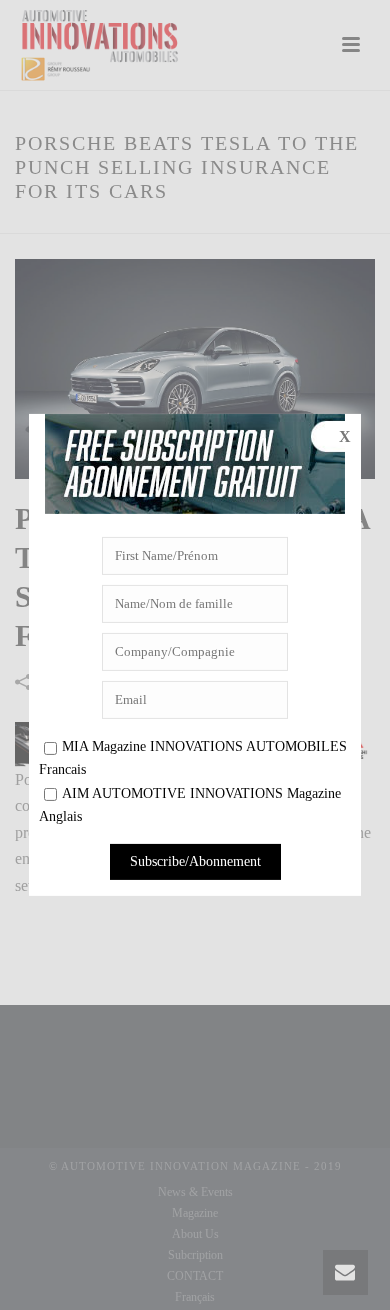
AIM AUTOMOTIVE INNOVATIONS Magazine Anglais (190, 805)
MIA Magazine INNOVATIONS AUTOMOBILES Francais (193, 758)
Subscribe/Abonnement (195, 861)
